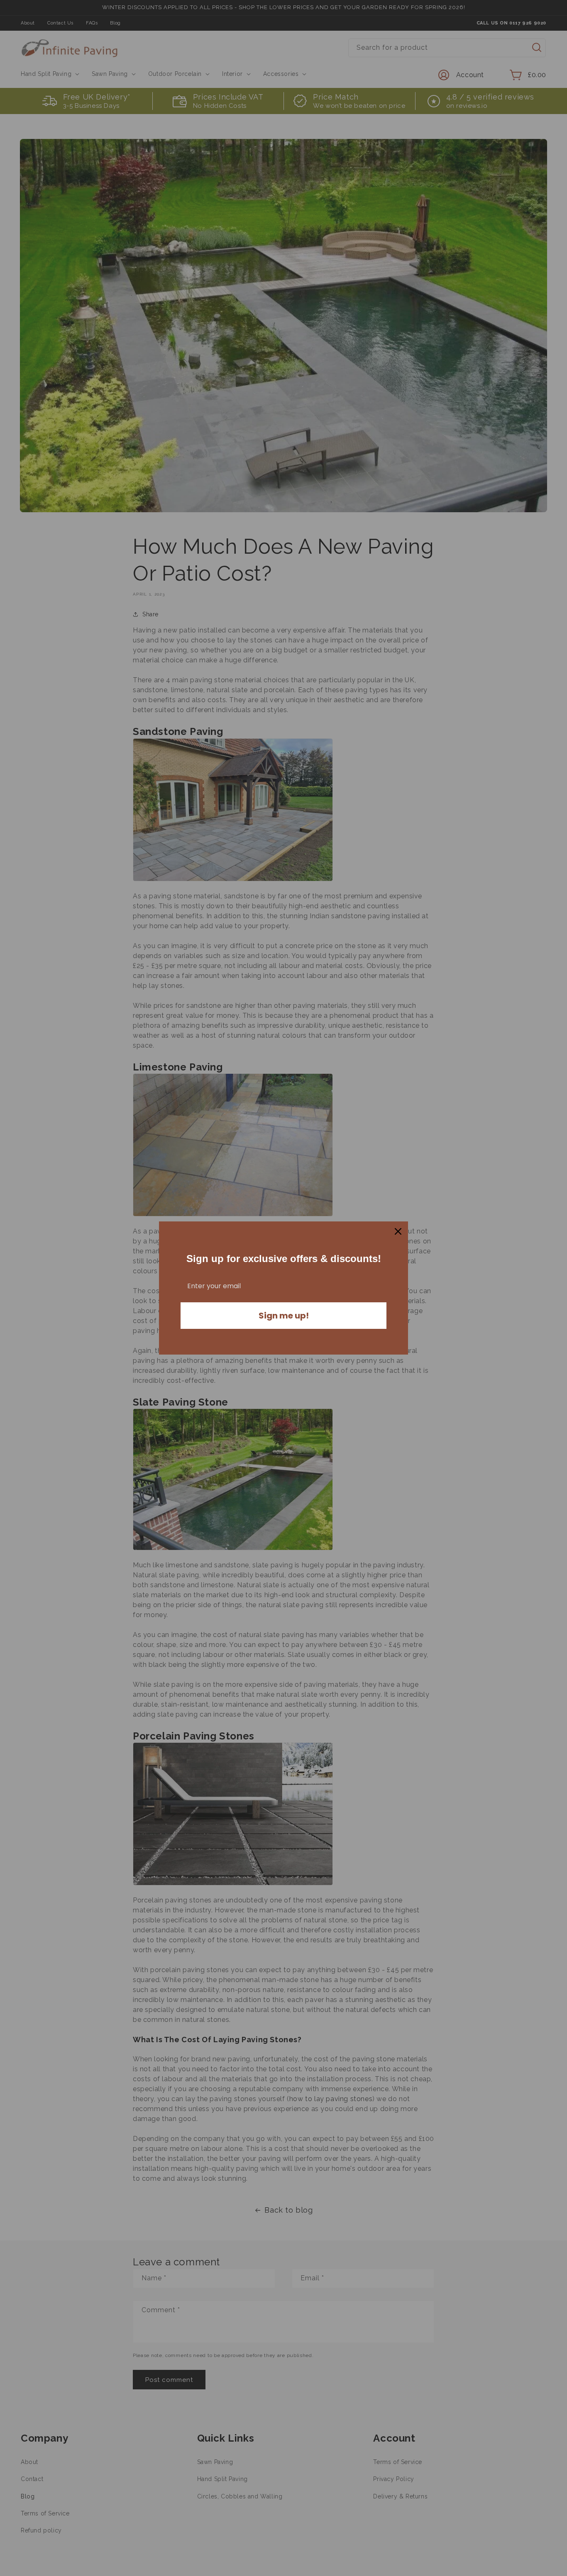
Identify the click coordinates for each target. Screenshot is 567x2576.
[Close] (398, 1231)
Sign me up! (284, 1316)
